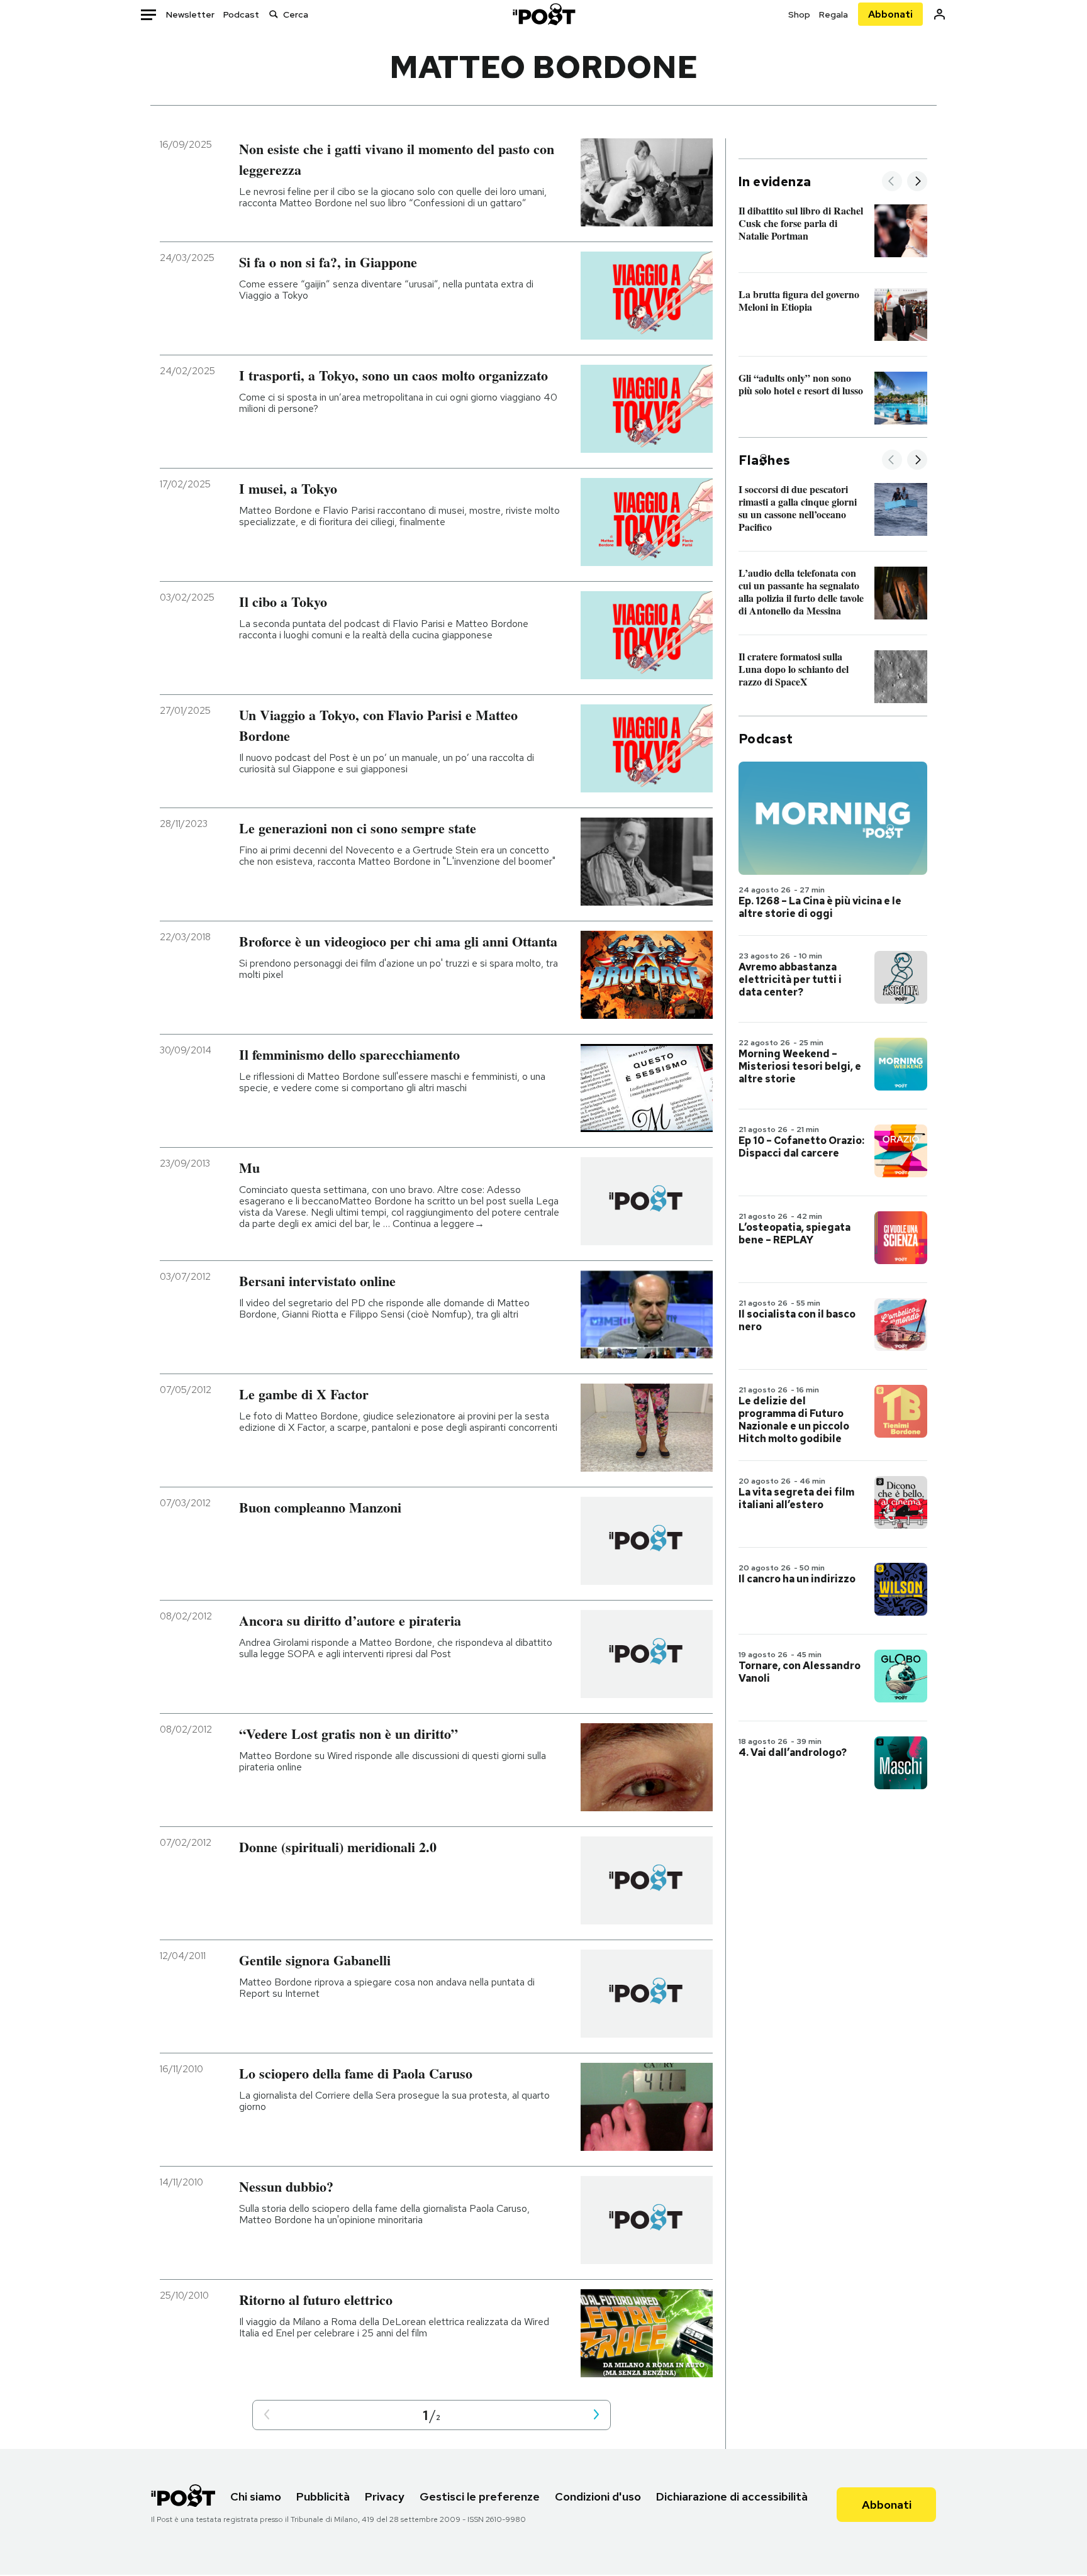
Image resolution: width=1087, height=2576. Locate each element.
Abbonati (890, 14)
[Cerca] (274, 14)
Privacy (385, 2496)
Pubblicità (323, 2496)
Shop (799, 14)
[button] (267, 2415)
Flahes (764, 460)
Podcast (241, 14)
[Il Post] (543, 14)
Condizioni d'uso (598, 2496)
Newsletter (190, 14)
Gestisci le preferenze (480, 2496)
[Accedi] (939, 14)
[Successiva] (917, 182)
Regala (833, 14)
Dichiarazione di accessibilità (732, 2496)
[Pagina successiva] (596, 2415)
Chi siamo (256, 2496)
